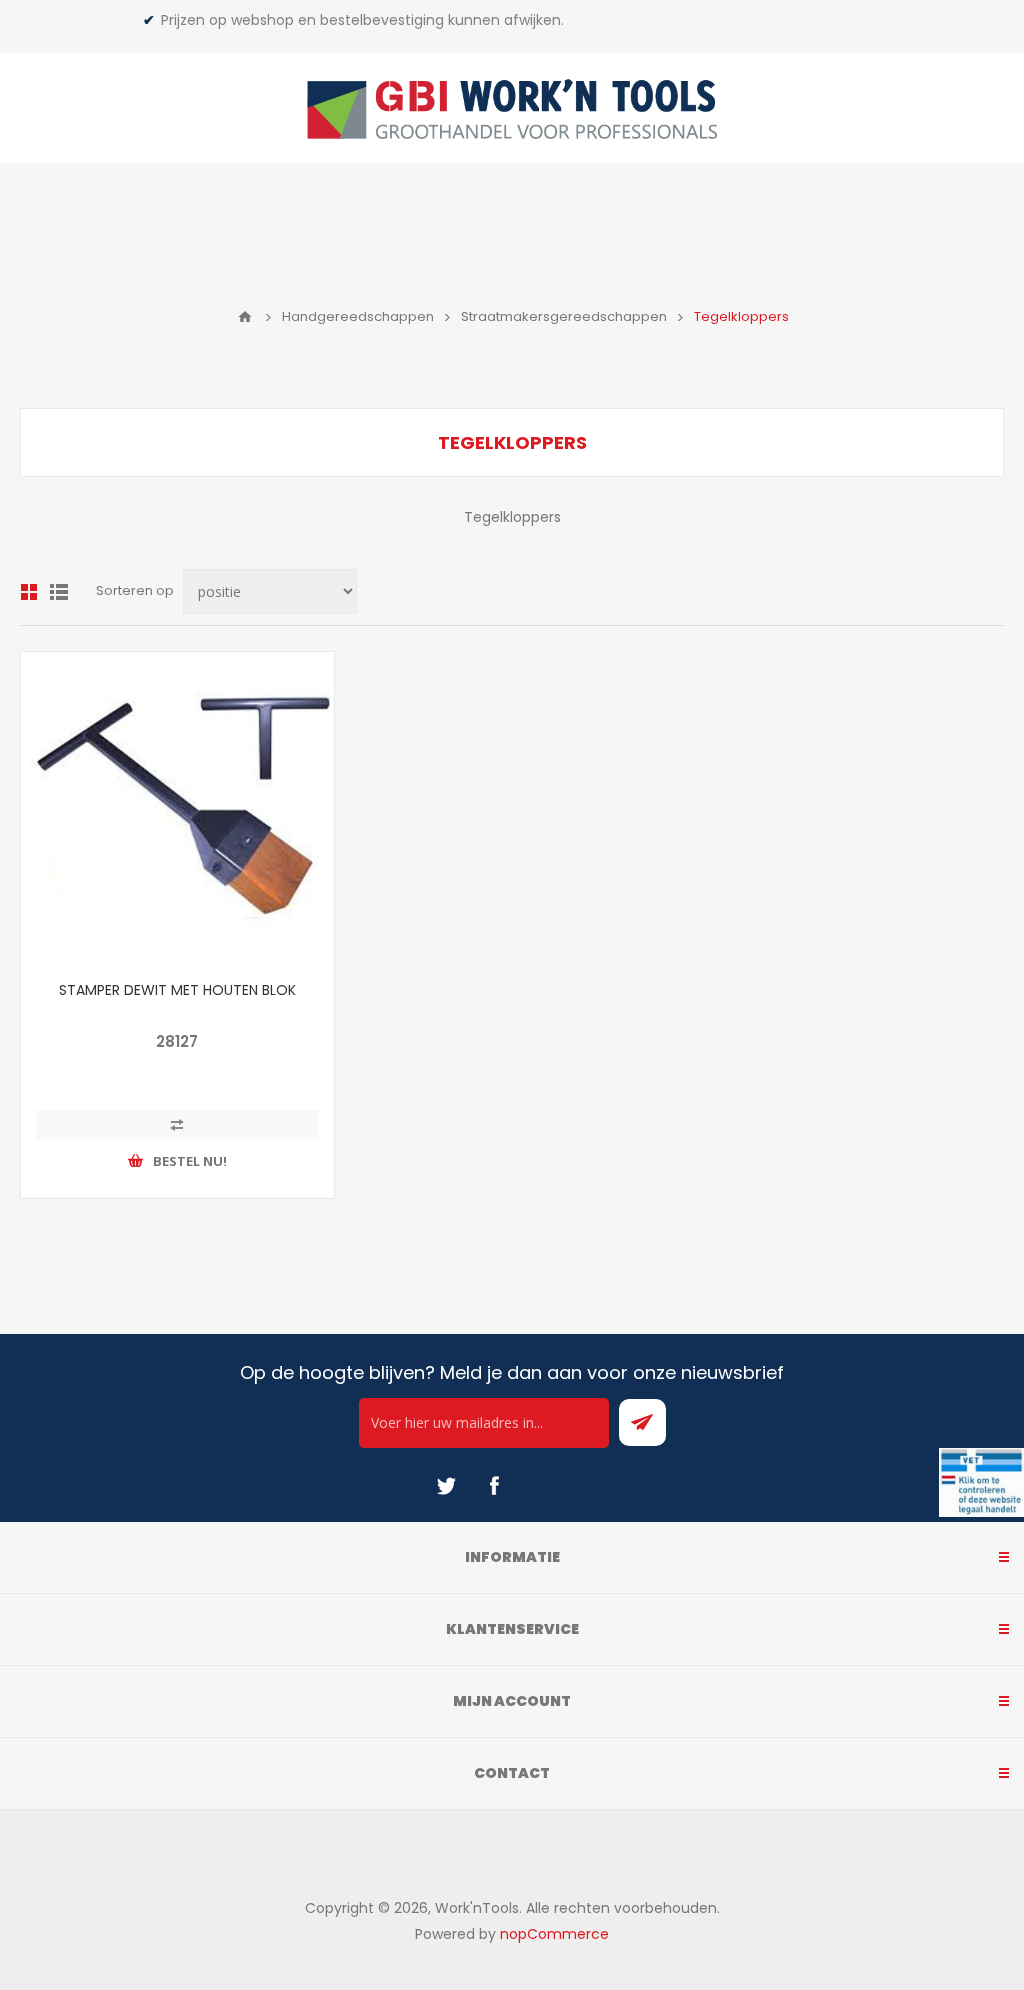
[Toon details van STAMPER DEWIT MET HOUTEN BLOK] (177, 808)
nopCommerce (554, 1934)
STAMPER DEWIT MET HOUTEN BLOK (177, 990)
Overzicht (29, 592)
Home (245, 317)
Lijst (59, 592)
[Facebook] (494, 1486)
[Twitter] (446, 1486)
